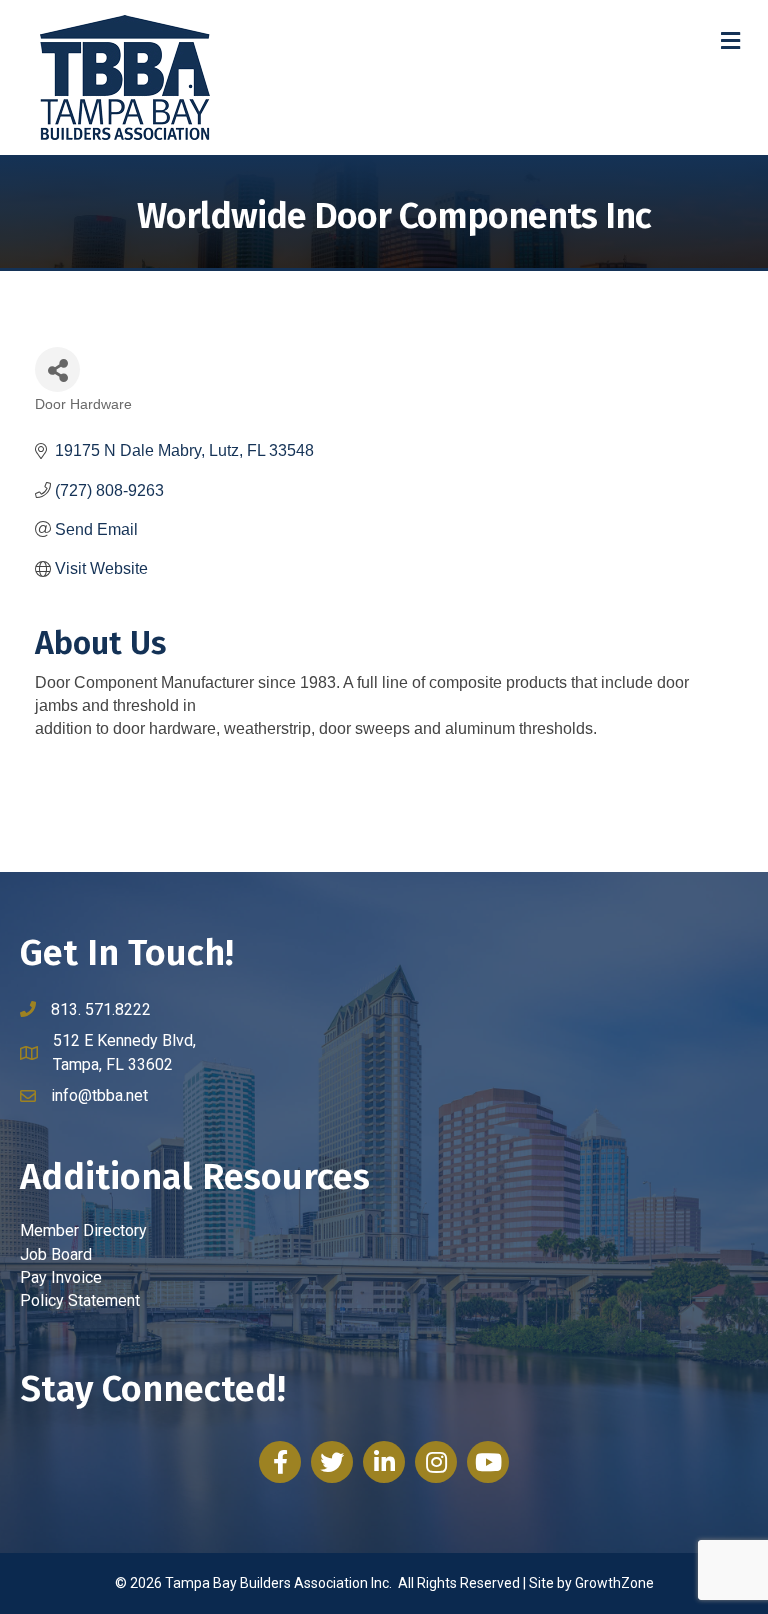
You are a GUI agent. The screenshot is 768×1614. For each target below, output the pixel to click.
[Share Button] (57, 369)
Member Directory (83, 1230)
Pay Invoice (61, 1277)
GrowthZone (614, 1583)
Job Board (56, 1254)
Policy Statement (80, 1300)
